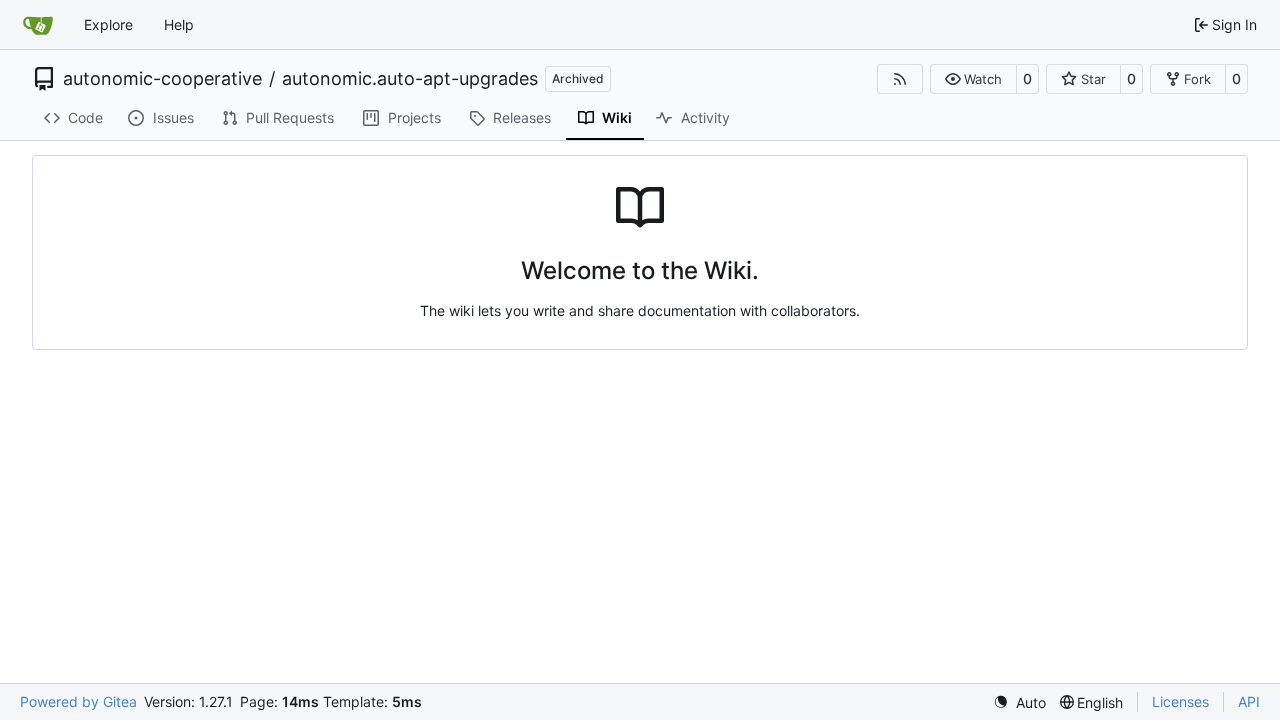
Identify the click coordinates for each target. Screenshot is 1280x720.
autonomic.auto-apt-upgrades (410, 79)
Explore (108, 24)
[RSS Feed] (900, 79)
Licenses (1180, 701)
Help (179, 24)
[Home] (38, 25)
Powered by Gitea (78, 701)
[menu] (1019, 702)
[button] (973, 79)
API (1249, 701)
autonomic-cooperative (162, 79)
